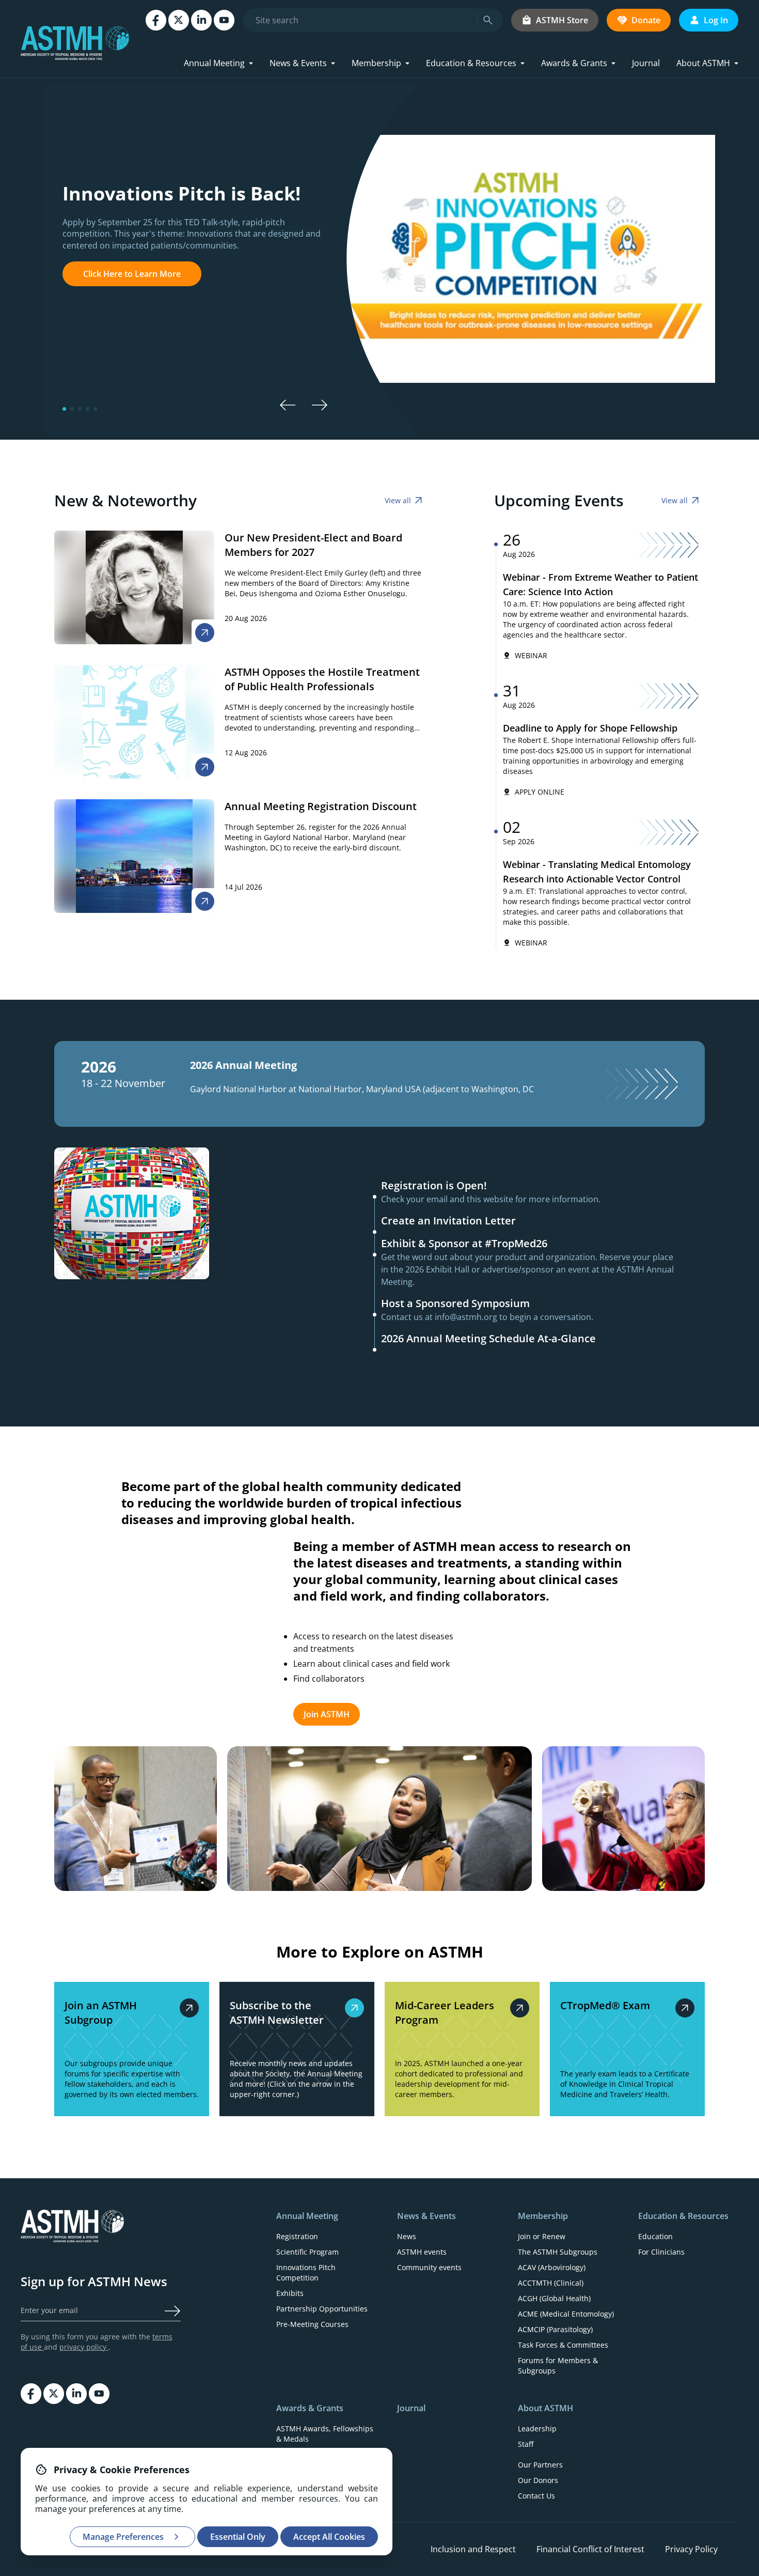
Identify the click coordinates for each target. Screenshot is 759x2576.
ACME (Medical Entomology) (566, 2314)
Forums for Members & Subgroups (558, 2365)
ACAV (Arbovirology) (552, 2267)
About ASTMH (703, 63)
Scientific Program (307, 2252)
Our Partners (540, 2465)
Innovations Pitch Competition (306, 2272)
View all (398, 500)
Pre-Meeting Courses (312, 2324)
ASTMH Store (562, 20)
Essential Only (238, 2537)
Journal (646, 63)
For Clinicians (661, 2252)
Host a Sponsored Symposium (455, 1303)
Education (655, 2236)
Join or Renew (542, 2236)
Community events (429, 2267)
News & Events (298, 63)
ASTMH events (422, 2252)
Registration (297, 2236)
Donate (646, 20)
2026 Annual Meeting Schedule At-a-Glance (488, 1338)
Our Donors (538, 2480)
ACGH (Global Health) (554, 2298)
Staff (526, 2444)
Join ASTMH (327, 1714)
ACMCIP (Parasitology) (555, 2329)
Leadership (537, 2428)
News (407, 2236)
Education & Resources (471, 63)
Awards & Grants (574, 63)
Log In (716, 20)
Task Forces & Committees (563, 2345)
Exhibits (290, 2293)
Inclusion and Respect (473, 2549)
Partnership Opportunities (322, 2309)
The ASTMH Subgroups (558, 2252)
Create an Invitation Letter (448, 1221)
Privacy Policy (691, 2549)
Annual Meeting (214, 63)
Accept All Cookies (329, 2537)
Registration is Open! (434, 1185)
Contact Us (536, 2496)
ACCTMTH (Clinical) (551, 2283)
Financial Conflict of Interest (590, 2549)
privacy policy (84, 2347)
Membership (376, 63)
